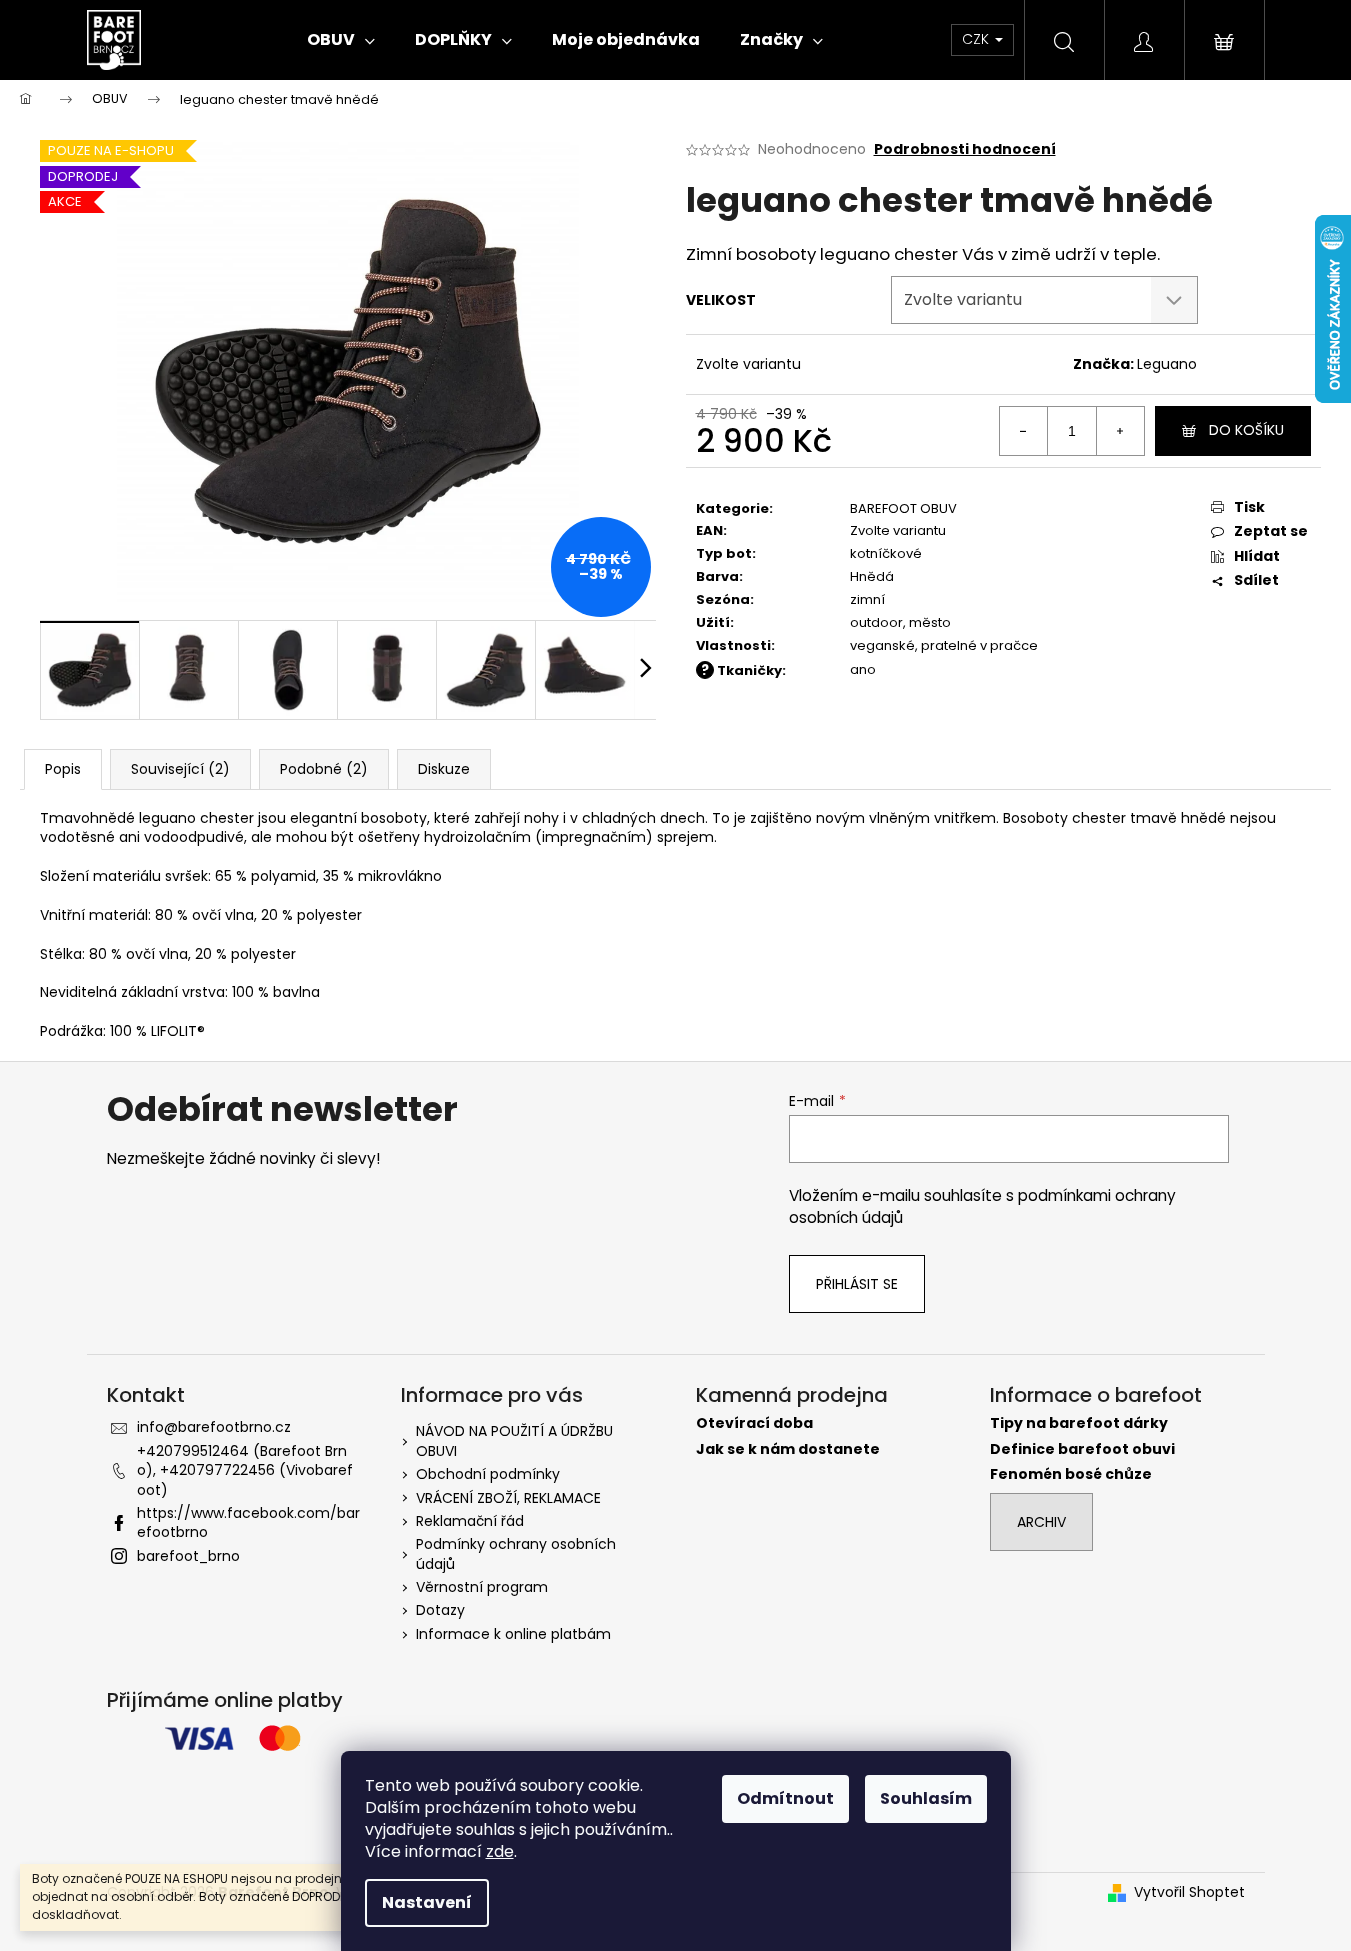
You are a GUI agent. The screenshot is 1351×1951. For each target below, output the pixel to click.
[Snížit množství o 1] (1024, 431)
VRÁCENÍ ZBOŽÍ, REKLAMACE (508, 1498)
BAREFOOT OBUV (903, 508)
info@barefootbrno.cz (214, 1427)
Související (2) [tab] (180, 769)
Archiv (1041, 1522)
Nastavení (427, 1902)
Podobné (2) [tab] (324, 769)
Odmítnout (785, 1798)
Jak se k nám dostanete (788, 1449)
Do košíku (1246, 430)
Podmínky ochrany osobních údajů (516, 1553)
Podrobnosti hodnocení (965, 149)
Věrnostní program (482, 1587)
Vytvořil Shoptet (1189, 1892)
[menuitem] (341, 40)
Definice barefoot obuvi (1082, 1449)
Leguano (1167, 364)
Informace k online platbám (513, 1634)
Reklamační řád (470, 1521)
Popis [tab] (63, 769)
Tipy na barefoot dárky (1079, 1423)
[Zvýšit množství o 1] (1120, 431)
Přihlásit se (857, 1284)
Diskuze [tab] (444, 769)
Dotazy (440, 1610)
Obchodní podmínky (488, 1474)
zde (500, 1851)
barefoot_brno (188, 1556)
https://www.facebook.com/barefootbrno (248, 1522)
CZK (977, 39)
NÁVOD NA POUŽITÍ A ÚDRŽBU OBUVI (514, 1440)
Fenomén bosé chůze (1071, 1474)
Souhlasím (926, 1798)
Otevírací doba (754, 1423)
